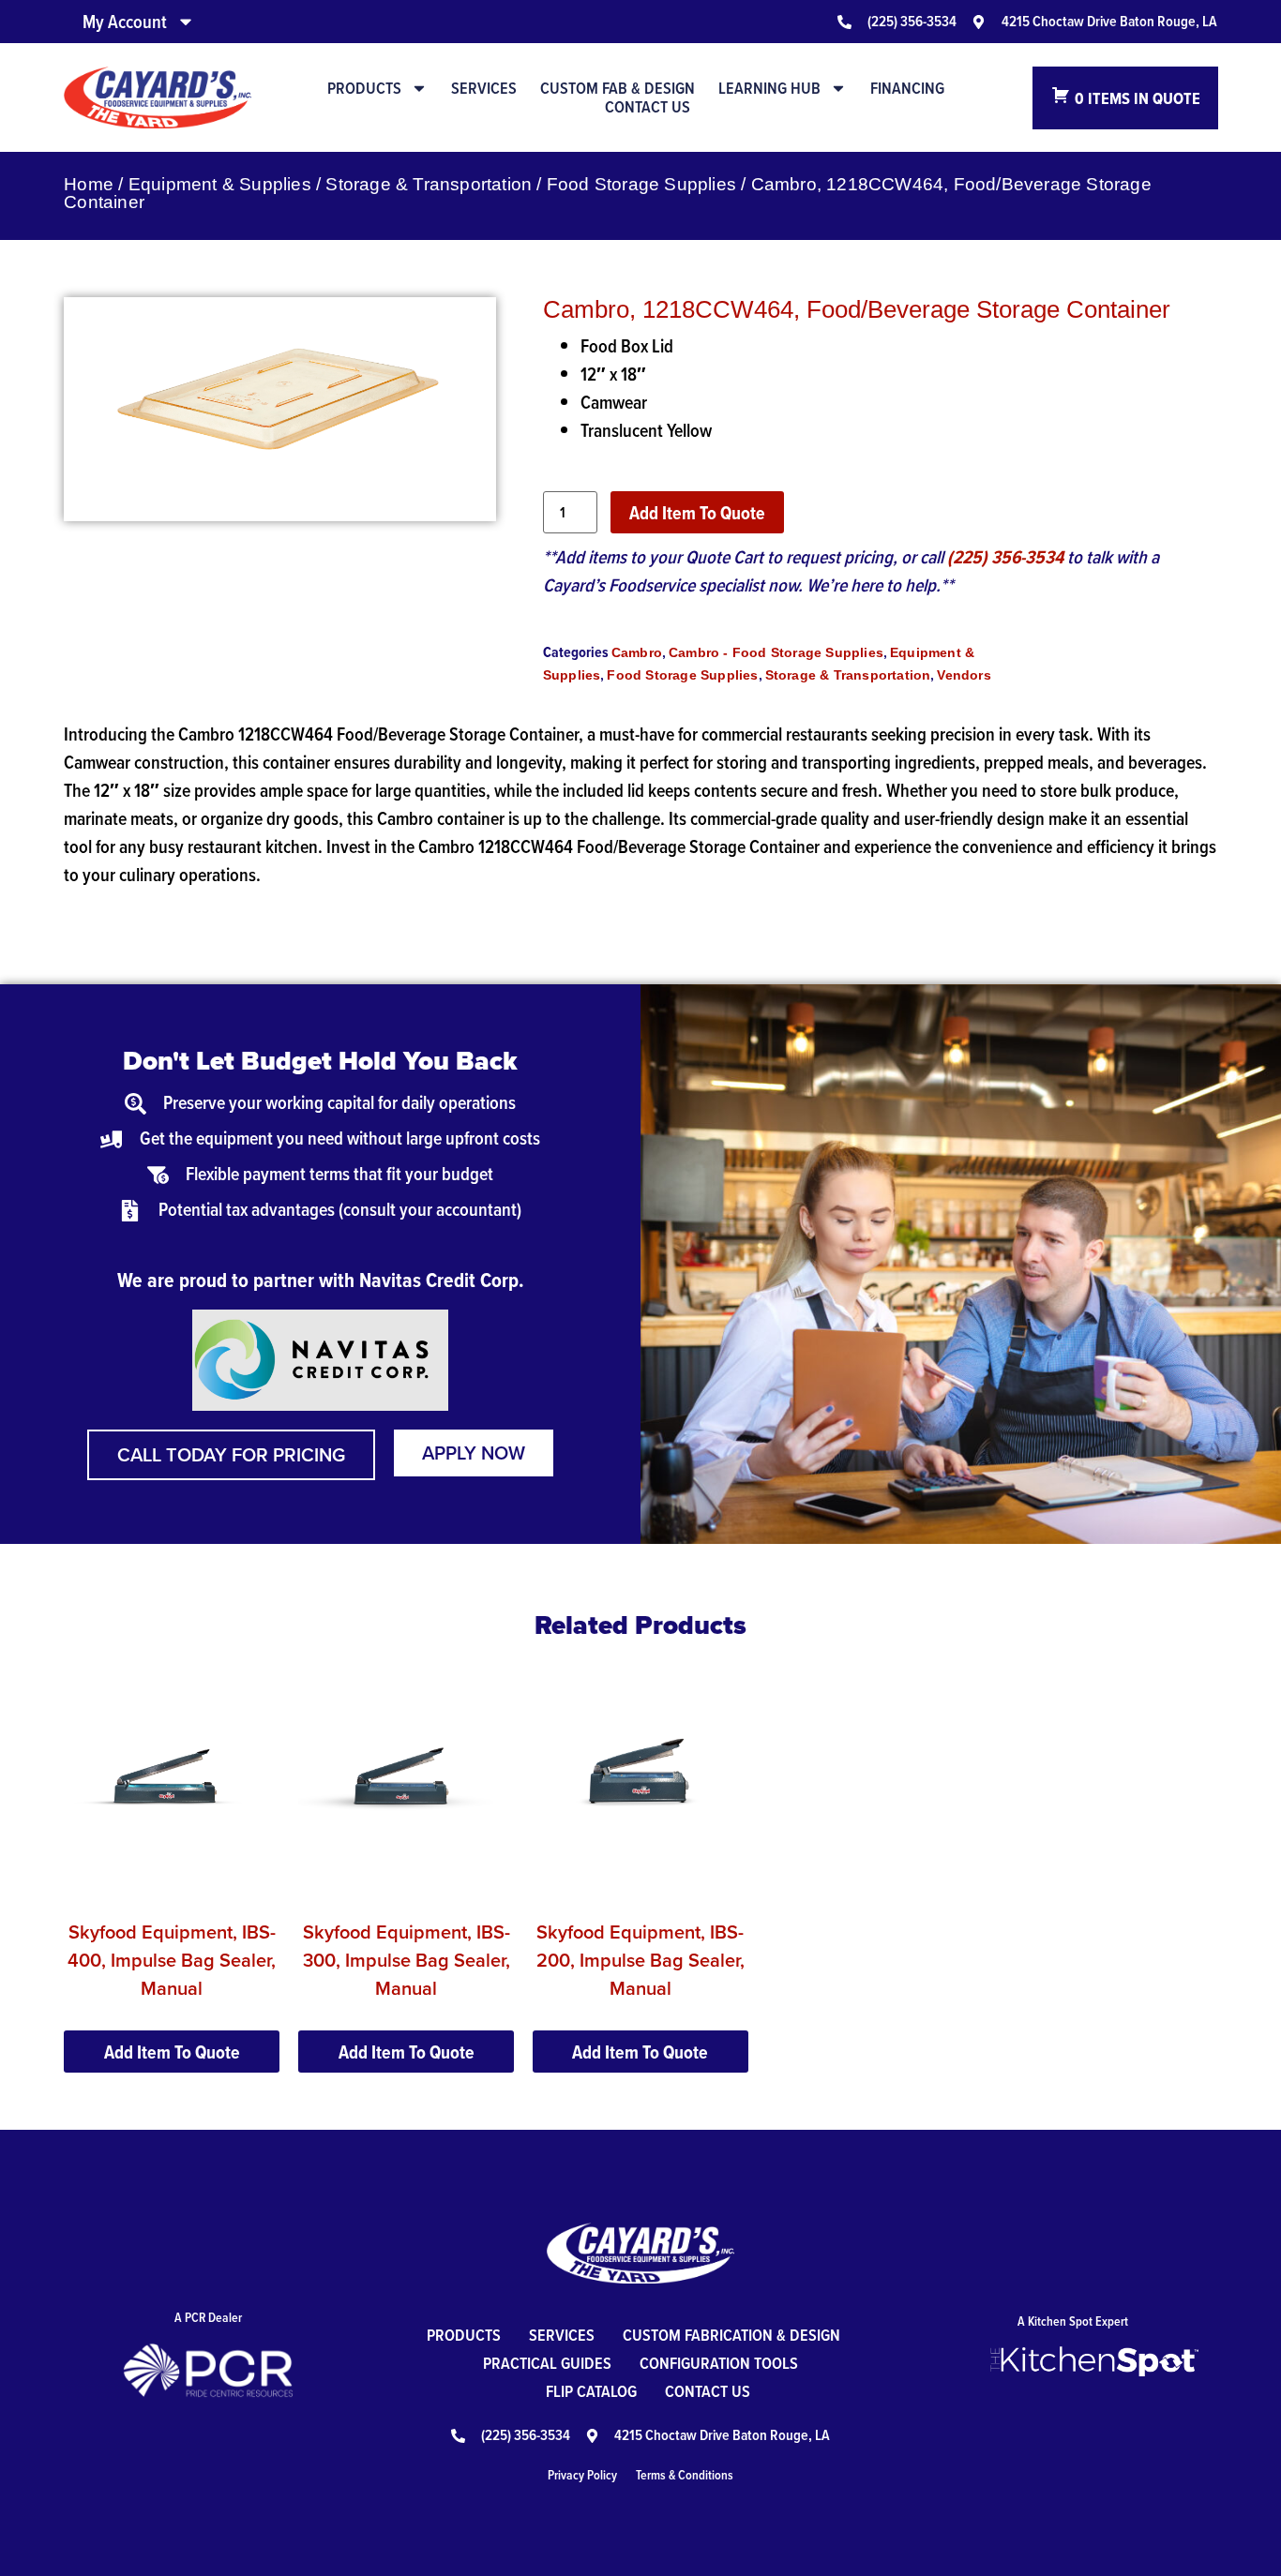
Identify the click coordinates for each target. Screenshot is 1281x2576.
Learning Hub (769, 88)
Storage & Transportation (429, 184)
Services (484, 88)
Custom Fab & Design (618, 88)
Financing (907, 88)
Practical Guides (547, 2363)
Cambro (637, 652)
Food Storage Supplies (641, 184)
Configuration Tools (719, 2363)
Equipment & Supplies (220, 184)
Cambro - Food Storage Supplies (776, 652)
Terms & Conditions (685, 2475)
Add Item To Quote (697, 513)
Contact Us (648, 107)
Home (89, 184)
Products (364, 88)
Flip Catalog (591, 2391)
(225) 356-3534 (1005, 557)
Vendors (964, 675)
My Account (125, 22)
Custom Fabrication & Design (731, 2335)
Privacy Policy (582, 2475)
